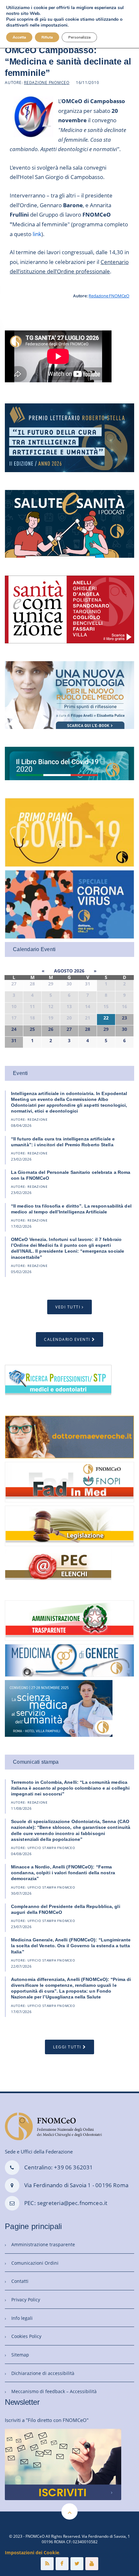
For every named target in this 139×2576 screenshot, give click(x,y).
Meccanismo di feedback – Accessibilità (54, 2391)
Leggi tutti (67, 2047)
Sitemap (20, 2355)
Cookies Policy (26, 2336)
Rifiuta (47, 37)
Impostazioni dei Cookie (32, 2552)
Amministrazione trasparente (43, 2244)
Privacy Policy (26, 2300)
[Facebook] (62, 2564)
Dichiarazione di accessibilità (43, 2373)
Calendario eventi (67, 1339)
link (37, 234)
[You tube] (92, 2564)
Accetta (19, 37)
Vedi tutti (68, 1307)
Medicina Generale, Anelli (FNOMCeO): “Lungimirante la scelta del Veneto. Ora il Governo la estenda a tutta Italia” (71, 1946)
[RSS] (47, 2564)
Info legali (22, 2318)
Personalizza (79, 37)
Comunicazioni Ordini (35, 2263)
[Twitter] (77, 2564)
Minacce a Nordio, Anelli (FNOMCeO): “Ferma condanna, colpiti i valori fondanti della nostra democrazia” (63, 1873)
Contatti (20, 2281)
